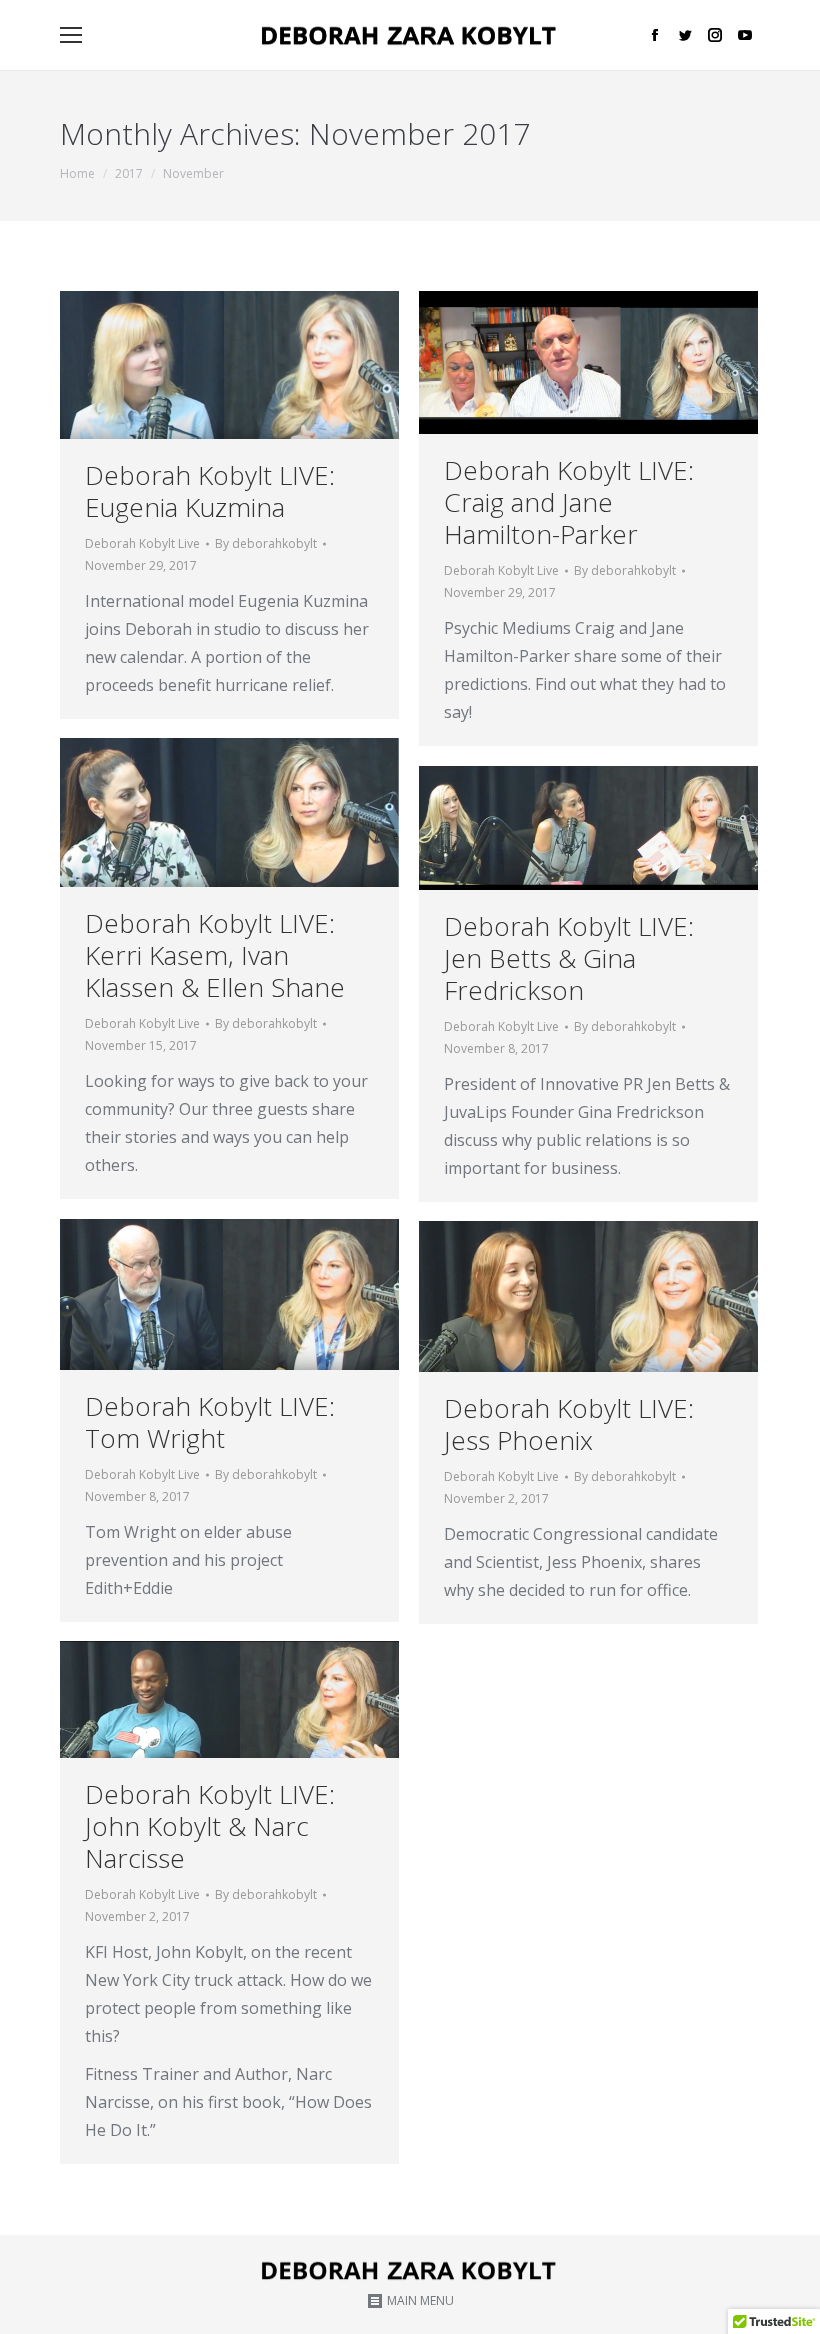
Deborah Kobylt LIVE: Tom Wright (210, 1422)
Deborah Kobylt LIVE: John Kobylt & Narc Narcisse (210, 1826)
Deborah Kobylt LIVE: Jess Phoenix (569, 1424)
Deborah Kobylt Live (142, 543)
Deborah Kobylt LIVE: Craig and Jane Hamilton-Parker (569, 502)
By (266, 543)
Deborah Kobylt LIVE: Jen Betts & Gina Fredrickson (569, 958)
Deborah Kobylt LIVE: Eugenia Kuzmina (210, 491)
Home (77, 173)
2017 (129, 173)
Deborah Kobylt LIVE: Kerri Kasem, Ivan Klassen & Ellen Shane (215, 955)
